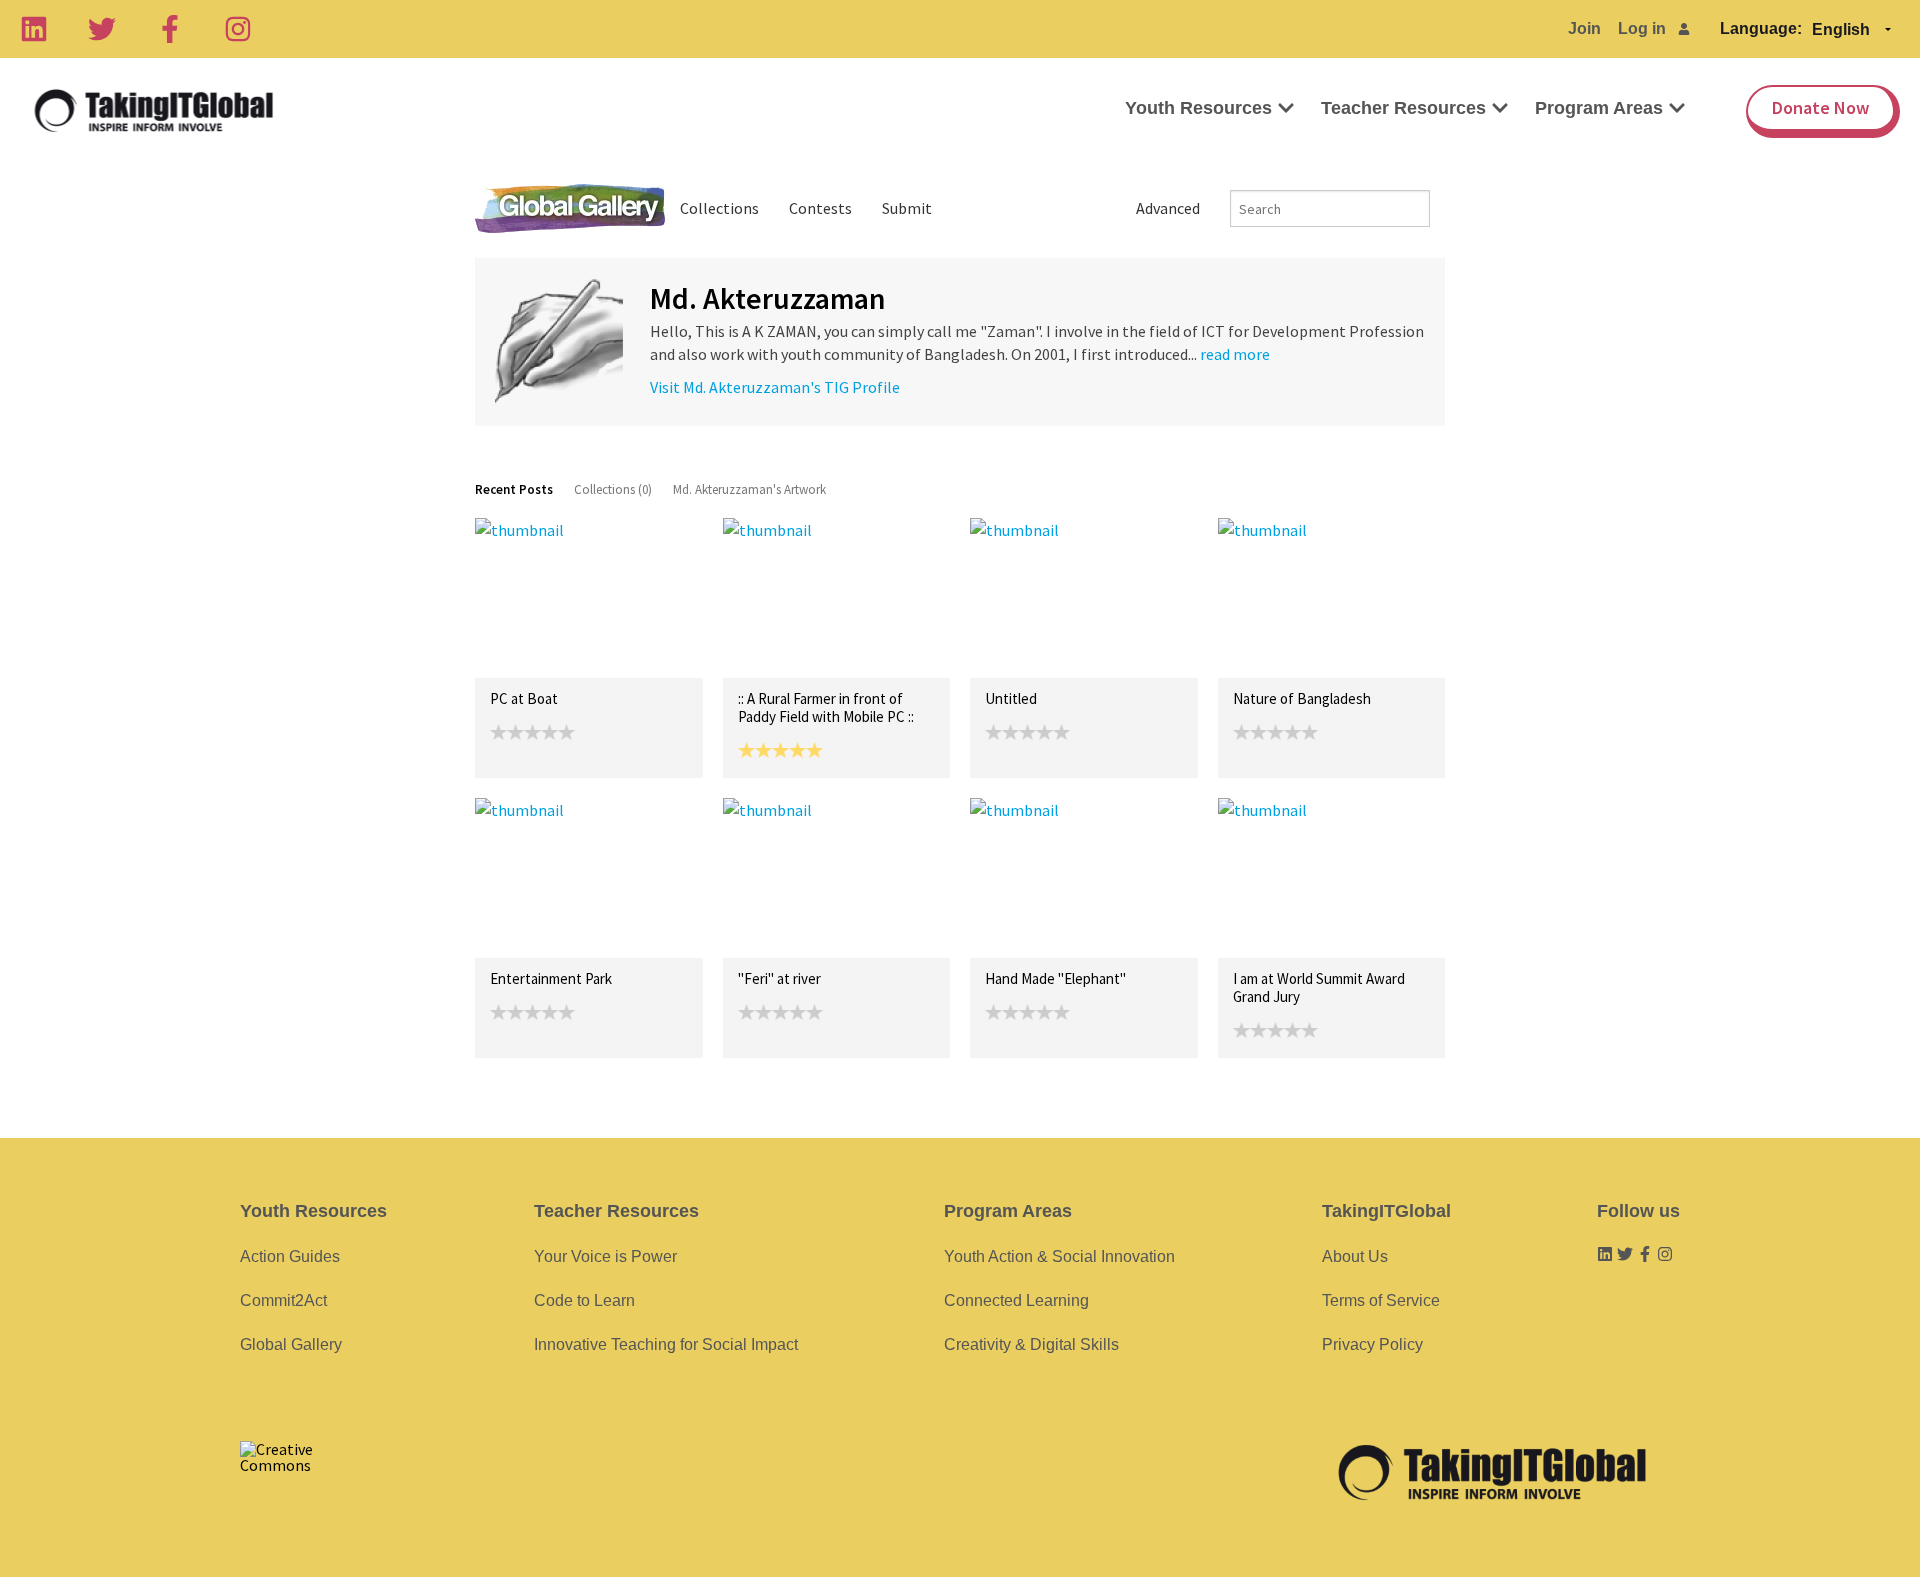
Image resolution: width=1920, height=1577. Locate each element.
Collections (719, 208)
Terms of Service (1381, 1300)
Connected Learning (1016, 1300)
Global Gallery (570, 208)
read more (1235, 354)
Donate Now (1820, 107)
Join (1584, 28)
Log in (1642, 28)
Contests (820, 208)
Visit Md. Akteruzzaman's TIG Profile (775, 387)
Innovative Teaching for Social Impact (666, 1344)
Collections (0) (613, 489)
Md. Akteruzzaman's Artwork (749, 489)
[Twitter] (102, 29)
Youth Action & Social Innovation (1059, 1256)
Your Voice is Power (605, 1256)
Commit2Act (283, 1300)
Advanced (1168, 208)
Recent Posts (514, 489)
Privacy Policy (1372, 1344)
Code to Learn (584, 1300)
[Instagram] (238, 29)
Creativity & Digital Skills (1031, 1344)
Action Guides (290, 1256)
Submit (907, 208)
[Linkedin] (34, 29)
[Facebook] (170, 29)
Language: (1761, 28)
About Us (1355, 1256)
